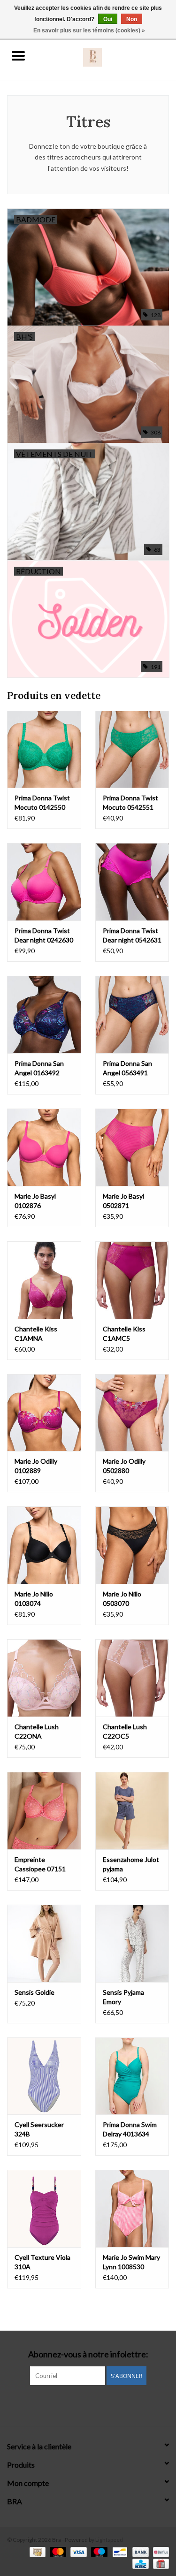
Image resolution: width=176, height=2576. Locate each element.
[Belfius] (159, 2551)
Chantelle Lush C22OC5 (125, 1731)
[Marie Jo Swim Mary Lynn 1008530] (132, 2208)
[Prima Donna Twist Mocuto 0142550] (44, 749)
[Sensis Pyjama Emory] (132, 1943)
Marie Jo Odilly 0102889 (36, 1466)
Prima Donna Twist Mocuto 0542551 (130, 802)
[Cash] (36, 2551)
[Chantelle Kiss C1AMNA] (44, 1280)
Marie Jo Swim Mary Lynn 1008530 (131, 2262)
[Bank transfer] (139, 2551)
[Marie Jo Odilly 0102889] (44, 1413)
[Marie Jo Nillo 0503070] (132, 1545)
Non (132, 19)
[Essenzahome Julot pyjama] (132, 1811)
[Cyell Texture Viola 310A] (44, 2208)
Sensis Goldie (34, 1992)
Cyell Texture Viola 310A (42, 2262)
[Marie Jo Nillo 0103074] (44, 1545)
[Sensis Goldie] (44, 1943)
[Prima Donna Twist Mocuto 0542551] (132, 749)
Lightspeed (109, 2540)
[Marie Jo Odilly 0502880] (132, 1413)
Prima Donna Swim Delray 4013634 (130, 2129)
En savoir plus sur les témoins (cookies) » (89, 30)
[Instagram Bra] (88, 2404)
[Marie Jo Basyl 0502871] (132, 1147)
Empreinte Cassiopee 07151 (40, 1864)
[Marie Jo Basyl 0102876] (44, 1147)
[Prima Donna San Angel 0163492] (44, 1014)
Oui (108, 19)
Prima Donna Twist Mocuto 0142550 (42, 802)
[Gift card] (159, 2563)
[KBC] (139, 2563)
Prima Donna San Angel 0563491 (127, 1068)
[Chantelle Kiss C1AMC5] (132, 1280)
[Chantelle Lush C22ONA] (44, 1678)
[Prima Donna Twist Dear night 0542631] (132, 882)
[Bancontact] (119, 2551)
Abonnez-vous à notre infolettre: (88, 2354)
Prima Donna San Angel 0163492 (39, 1068)
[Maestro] (98, 2551)
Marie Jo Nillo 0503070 (122, 1599)
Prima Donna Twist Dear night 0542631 (132, 935)
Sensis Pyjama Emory (123, 1997)
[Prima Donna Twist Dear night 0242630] (44, 882)
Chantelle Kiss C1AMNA (36, 1334)
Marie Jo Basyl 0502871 (123, 1201)
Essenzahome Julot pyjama (131, 1864)
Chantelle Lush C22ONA (37, 1731)
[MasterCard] (57, 2551)
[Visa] (77, 2551)
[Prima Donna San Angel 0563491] (132, 1014)
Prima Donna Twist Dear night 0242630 (44, 935)
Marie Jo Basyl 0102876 (35, 1201)
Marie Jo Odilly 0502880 (124, 1466)
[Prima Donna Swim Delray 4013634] (132, 2076)
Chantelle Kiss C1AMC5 (124, 1334)
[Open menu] (18, 55)
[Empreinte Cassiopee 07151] (44, 1811)
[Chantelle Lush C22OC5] (132, 1678)
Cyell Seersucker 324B (39, 2129)
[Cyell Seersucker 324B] (44, 2076)
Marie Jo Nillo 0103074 (34, 1599)
